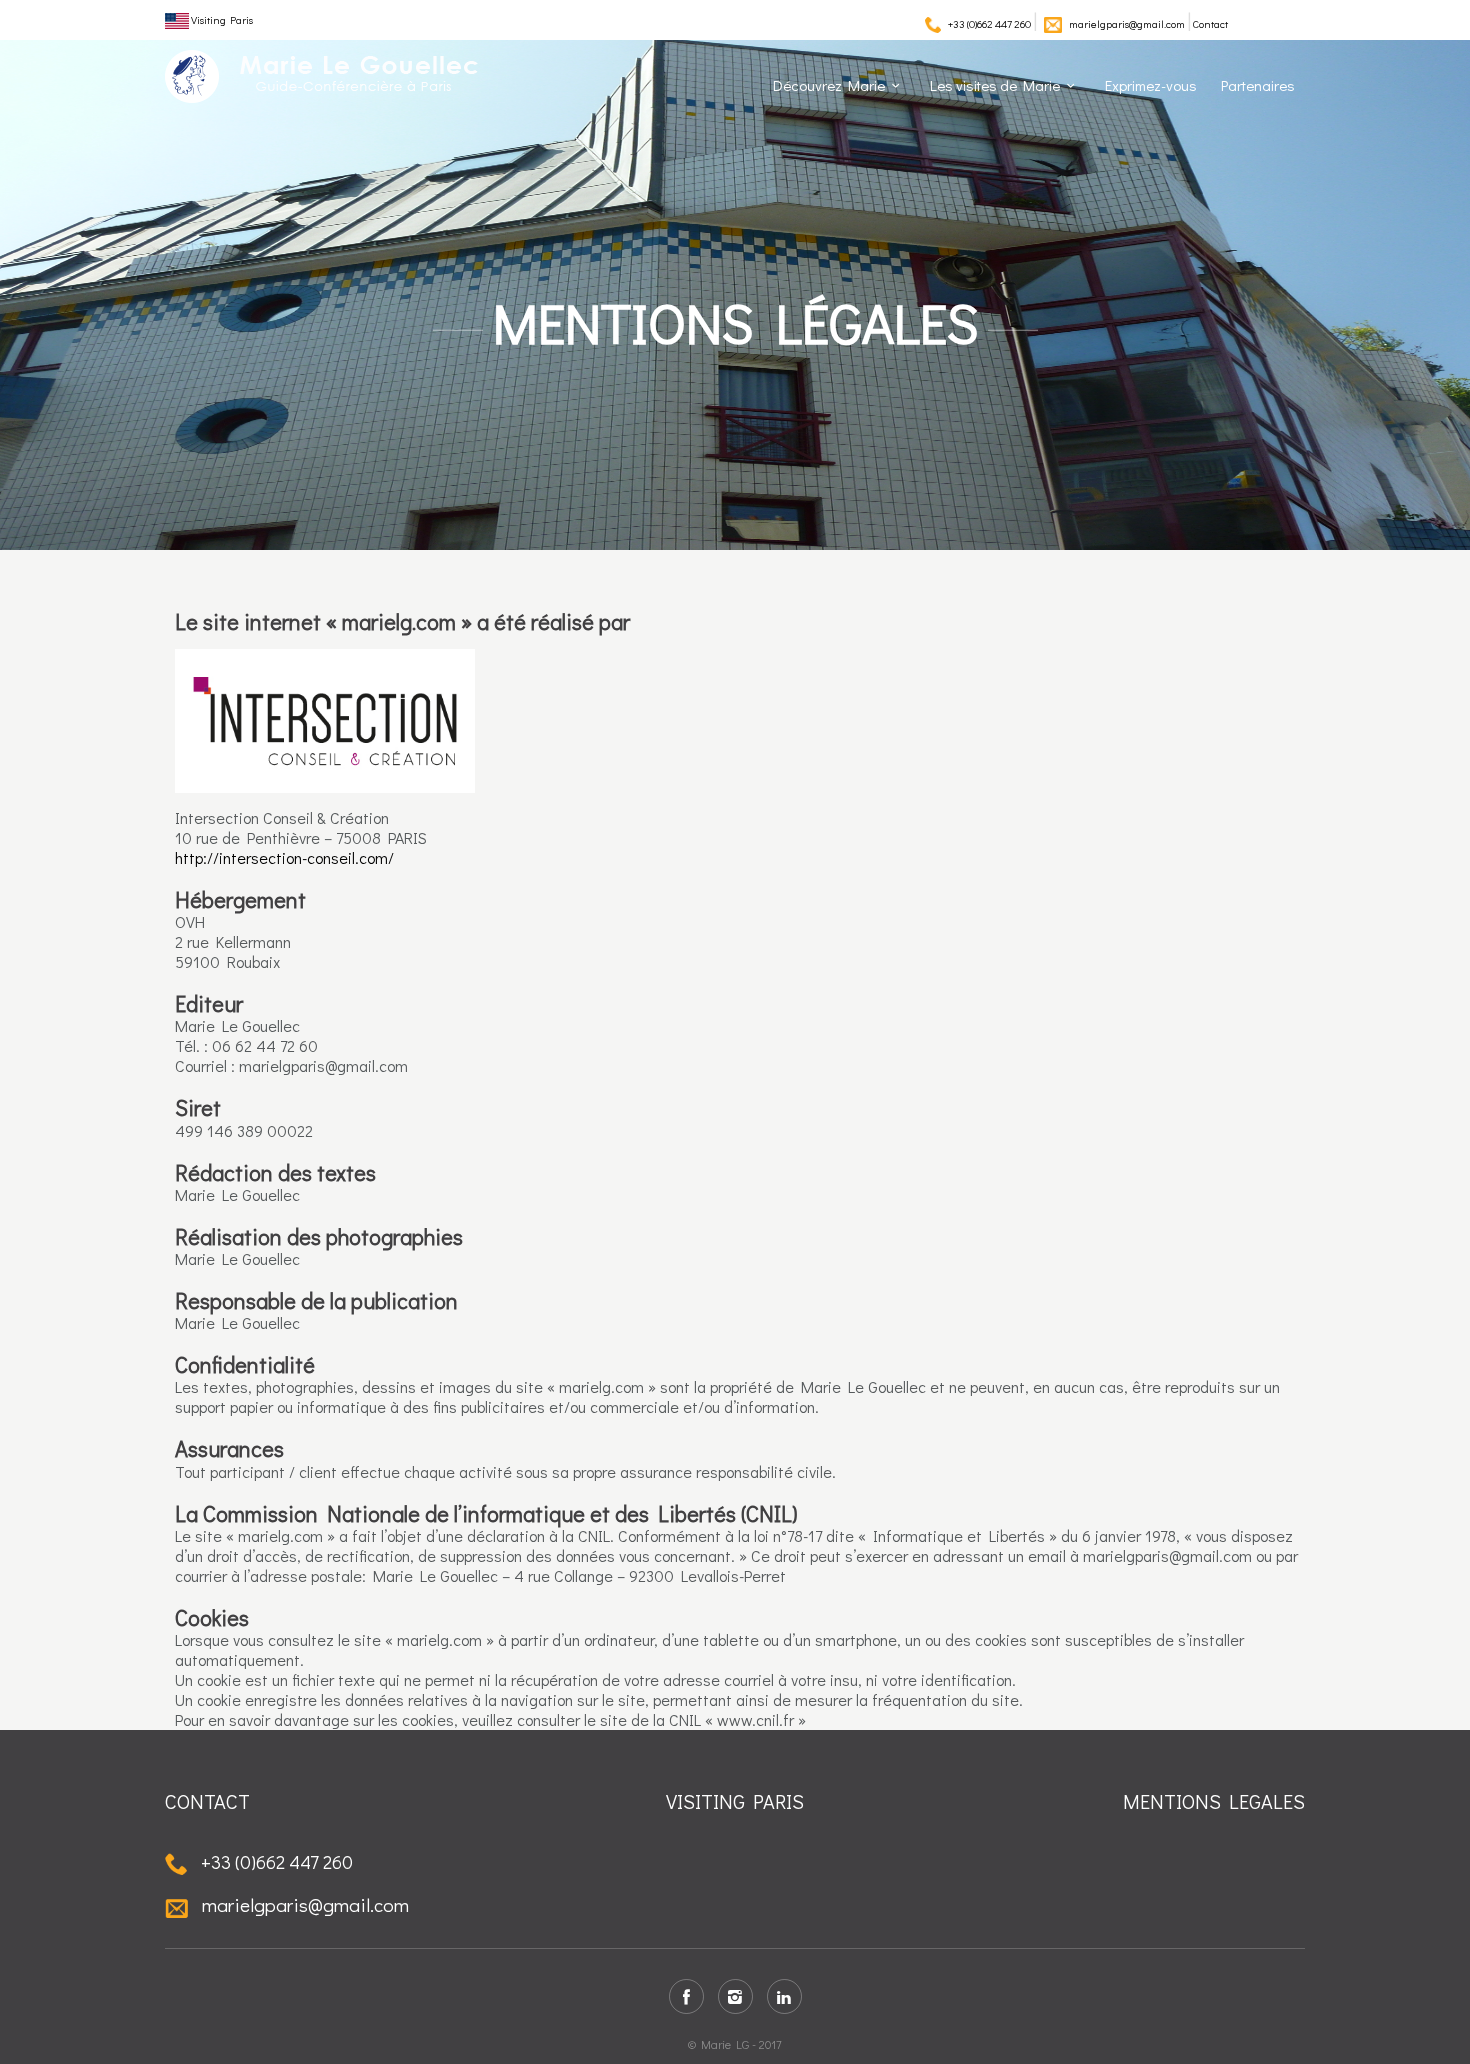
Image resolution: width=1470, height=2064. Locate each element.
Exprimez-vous (1151, 85)
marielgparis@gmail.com (1127, 23)
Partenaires (1258, 85)
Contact (1210, 23)
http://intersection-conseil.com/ (284, 857)
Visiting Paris (221, 19)
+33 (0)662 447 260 (989, 23)
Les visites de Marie (995, 85)
